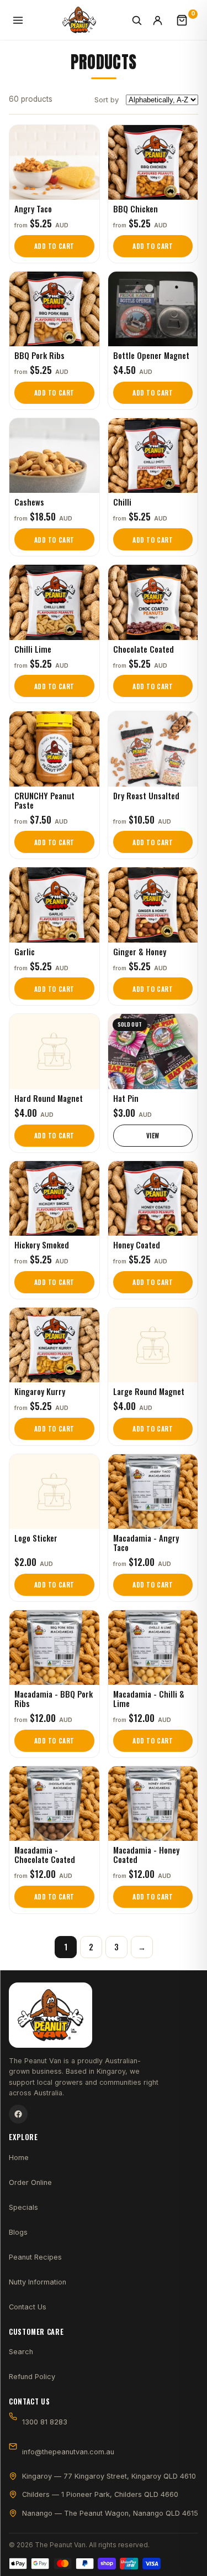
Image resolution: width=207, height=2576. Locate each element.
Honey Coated (137, 1245)
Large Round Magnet (149, 1391)
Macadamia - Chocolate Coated (45, 1854)
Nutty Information (38, 2282)
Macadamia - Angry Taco (146, 1542)
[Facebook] (18, 2114)
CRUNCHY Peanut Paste (44, 800)
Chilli (122, 502)
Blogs (18, 2232)
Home (19, 2158)
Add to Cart (54, 246)
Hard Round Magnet (49, 1098)
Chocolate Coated (144, 649)
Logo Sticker (36, 1538)
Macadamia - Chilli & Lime (149, 1698)
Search (21, 2352)
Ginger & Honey (140, 951)
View (153, 1135)
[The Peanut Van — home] (79, 20)
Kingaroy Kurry (40, 1391)
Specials (23, 2207)
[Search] (139, 20)
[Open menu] (20, 20)
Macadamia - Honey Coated (146, 1854)
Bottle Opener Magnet (151, 355)
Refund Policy (32, 2377)
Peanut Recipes (35, 2257)
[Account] (163, 20)
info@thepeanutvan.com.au (68, 2452)
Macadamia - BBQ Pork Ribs (54, 1698)
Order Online (30, 2182)
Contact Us (28, 2307)
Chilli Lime (33, 649)
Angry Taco (33, 209)
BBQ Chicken (136, 209)
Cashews (29, 502)
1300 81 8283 (45, 2422)
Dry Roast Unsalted (146, 795)
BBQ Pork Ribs (39, 355)
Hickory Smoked (42, 1245)
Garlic (25, 951)
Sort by (107, 100)
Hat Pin (126, 1098)
